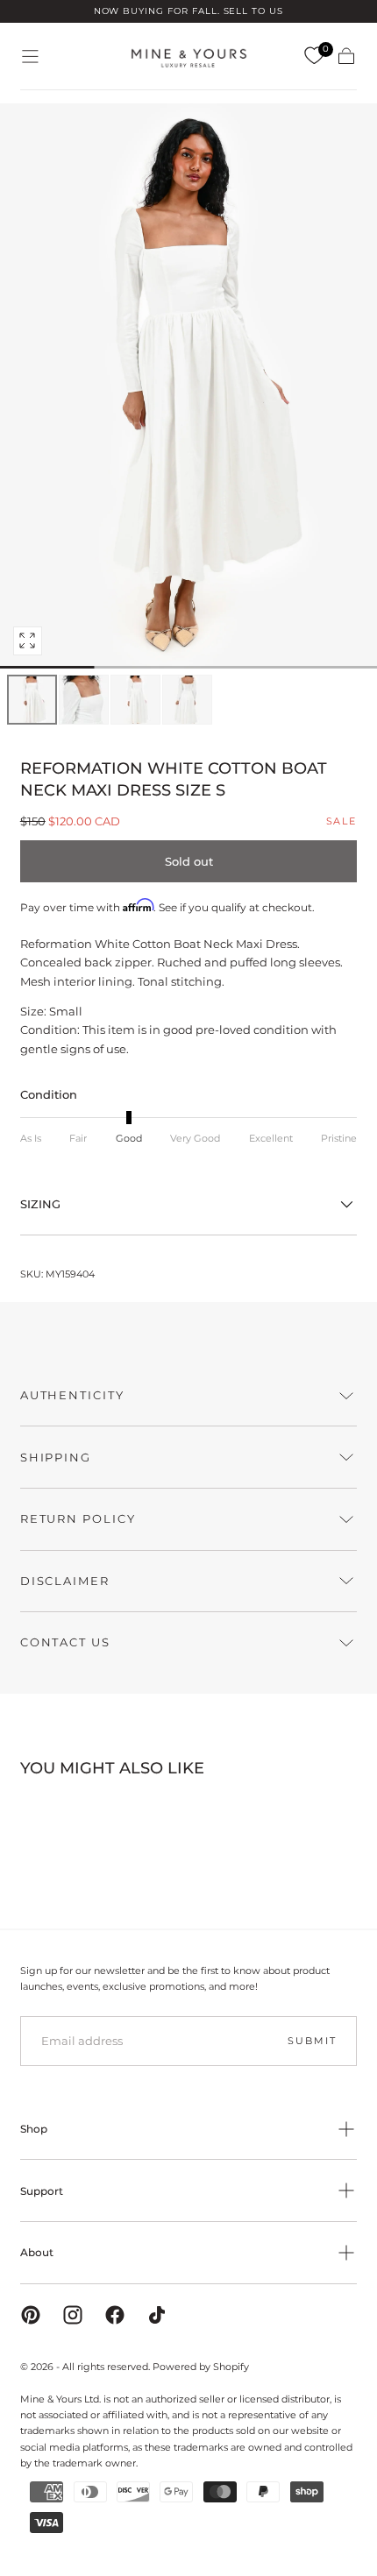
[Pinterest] (31, 2315)
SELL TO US (254, 11)
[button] (30, 57)
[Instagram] (73, 2315)
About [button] (37, 2252)
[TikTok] (157, 2315)
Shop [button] (34, 2129)
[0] (314, 56)
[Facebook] (115, 2315)
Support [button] (42, 2191)
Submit (312, 2041)
